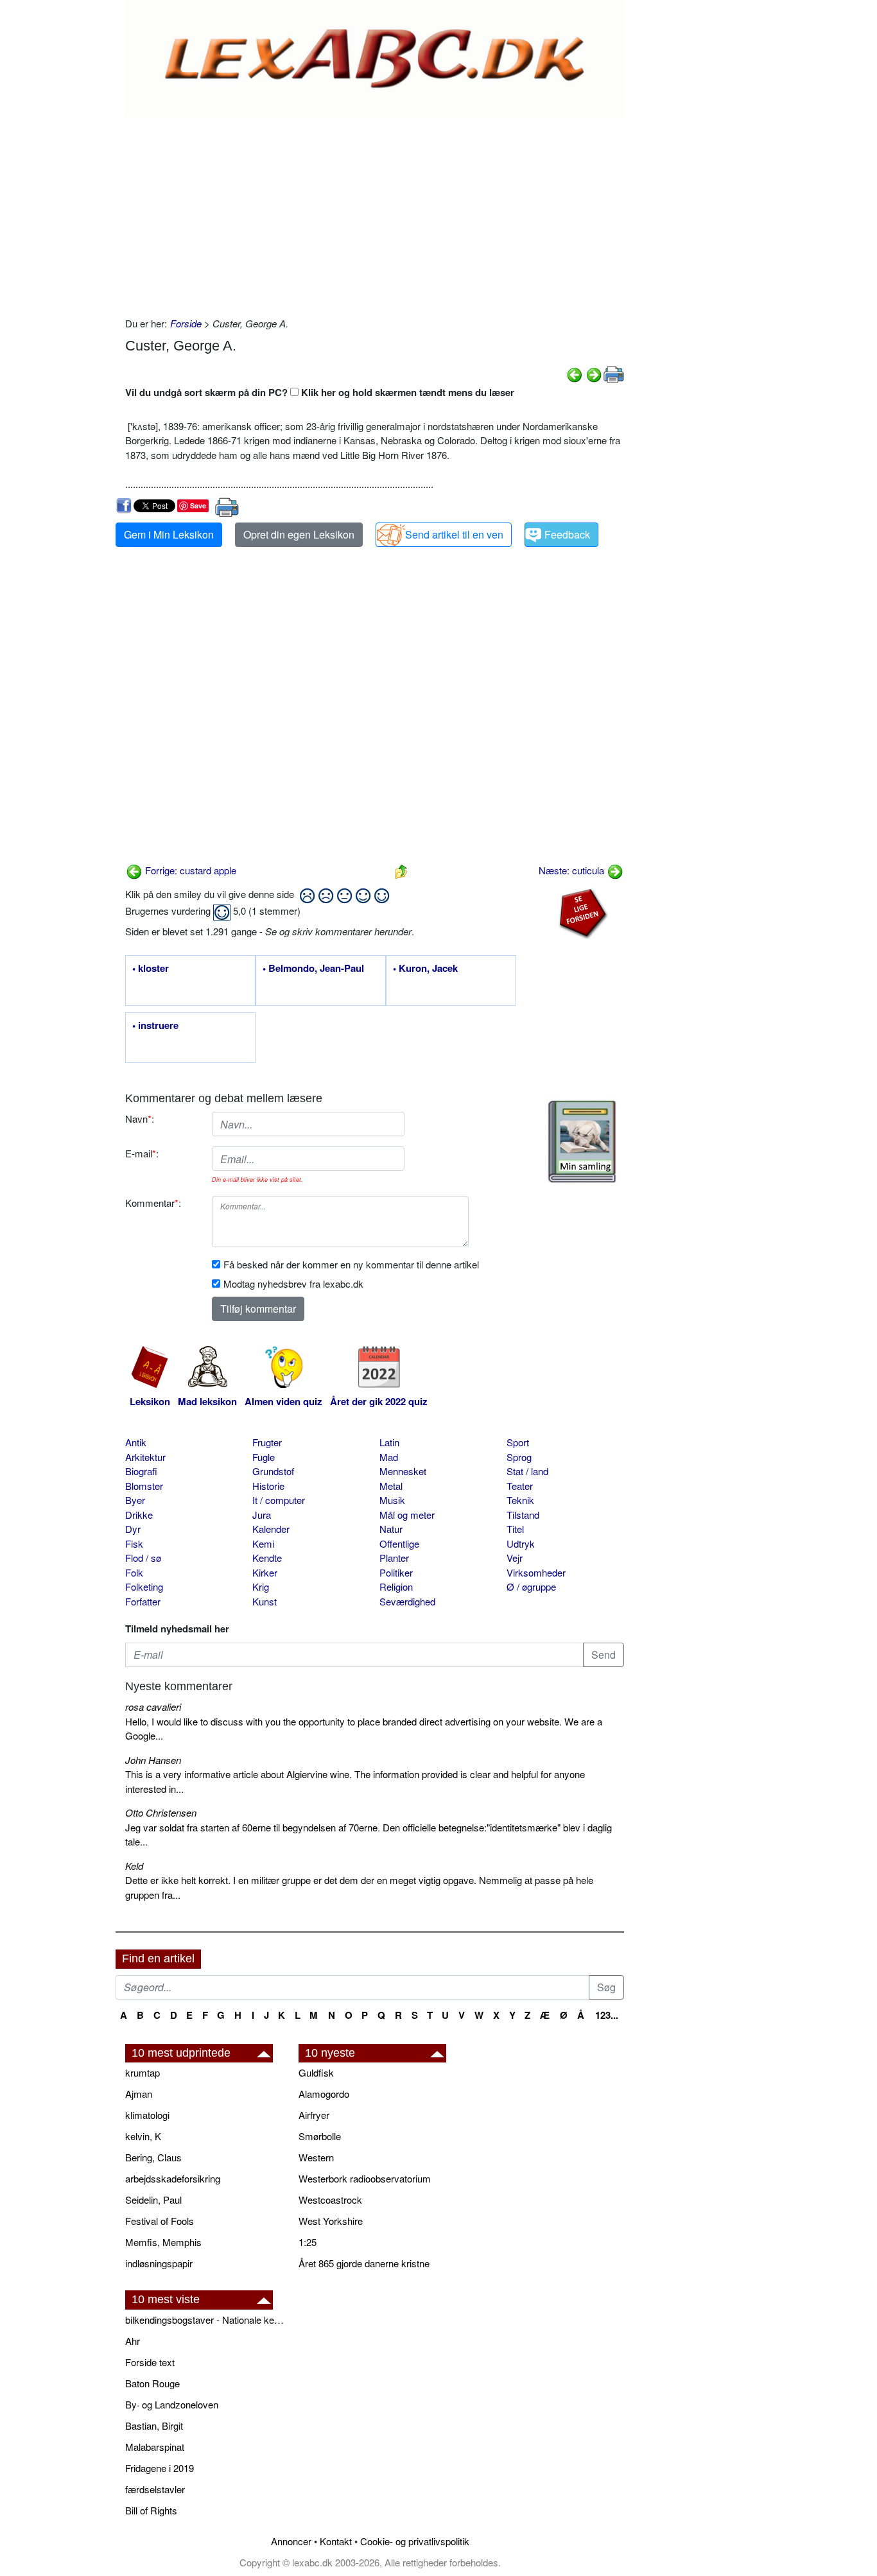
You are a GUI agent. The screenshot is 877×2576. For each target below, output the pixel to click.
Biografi (141, 1471)
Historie (268, 1486)
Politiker (396, 1572)
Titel (515, 1529)
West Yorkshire (331, 2221)
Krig (261, 1586)
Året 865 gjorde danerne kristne (364, 2263)
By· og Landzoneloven (172, 2404)
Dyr (133, 1529)
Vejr (515, 1558)
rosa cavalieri (153, 1707)
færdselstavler (155, 2489)
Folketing (144, 1586)
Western (316, 2157)
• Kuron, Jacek (425, 969)
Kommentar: (153, 1203)
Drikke (139, 1515)
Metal (391, 1486)
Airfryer (314, 2115)
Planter (394, 1558)
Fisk (134, 1543)
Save (198, 506)
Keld (134, 1866)
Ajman (139, 2094)
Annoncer (291, 2541)
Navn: (140, 1119)
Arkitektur (145, 1457)
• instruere (155, 1026)
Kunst (265, 1601)
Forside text (150, 2362)
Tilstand (523, 1515)
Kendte (267, 1558)
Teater (520, 1486)
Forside (186, 323)
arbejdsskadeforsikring (173, 2178)
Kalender (271, 1529)
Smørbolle (320, 2136)
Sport (518, 1442)
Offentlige (399, 1543)
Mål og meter (407, 1515)
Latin (389, 1442)
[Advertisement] (375, 214)
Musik (392, 1500)
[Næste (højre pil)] (594, 373)
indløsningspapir (159, 2263)
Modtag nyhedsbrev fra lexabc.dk (293, 1284)
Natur (391, 1529)
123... (607, 2015)
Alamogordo (324, 2094)
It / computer (279, 1500)
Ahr (133, 2341)
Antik (136, 1442)
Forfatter (143, 1601)
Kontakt (336, 2541)
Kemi (263, 1543)
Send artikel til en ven (454, 534)
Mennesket (403, 1471)
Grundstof (273, 1471)
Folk (134, 1572)
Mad (389, 1457)
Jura (262, 1515)
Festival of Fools (160, 2221)
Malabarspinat (155, 2447)
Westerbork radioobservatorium (365, 2178)
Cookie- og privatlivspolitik (415, 2541)
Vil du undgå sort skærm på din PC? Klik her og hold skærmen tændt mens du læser (320, 392)
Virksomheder (536, 1572)
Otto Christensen (161, 1812)
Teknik (520, 1500)
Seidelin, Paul (153, 2200)
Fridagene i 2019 (160, 2468)
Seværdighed (407, 1601)
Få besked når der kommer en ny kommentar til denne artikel (351, 1264)
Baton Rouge (152, 2383)
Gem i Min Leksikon (169, 534)
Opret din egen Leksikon (299, 534)
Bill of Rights (151, 2510)
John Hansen (153, 1760)
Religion (396, 1586)
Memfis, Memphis (163, 2242)
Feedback (567, 534)
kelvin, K (143, 2136)
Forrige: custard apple (189, 870)
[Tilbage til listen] (401, 870)
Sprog (519, 1457)
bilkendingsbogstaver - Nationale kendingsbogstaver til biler (205, 2320)
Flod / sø (143, 1558)
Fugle (264, 1457)
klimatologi (147, 2115)
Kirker (265, 1572)
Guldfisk (316, 2072)
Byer (135, 1500)
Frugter (267, 1442)
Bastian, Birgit (154, 2425)
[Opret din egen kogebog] (582, 1142)
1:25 (308, 2242)
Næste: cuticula (573, 870)
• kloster (151, 969)
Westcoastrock (330, 2200)
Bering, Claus (153, 2157)
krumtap (143, 2072)
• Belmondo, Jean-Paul (313, 969)
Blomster (144, 1486)
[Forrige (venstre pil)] (575, 373)
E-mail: (142, 1153)
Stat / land (527, 1471)
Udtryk (521, 1543)
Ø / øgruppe (531, 1586)
